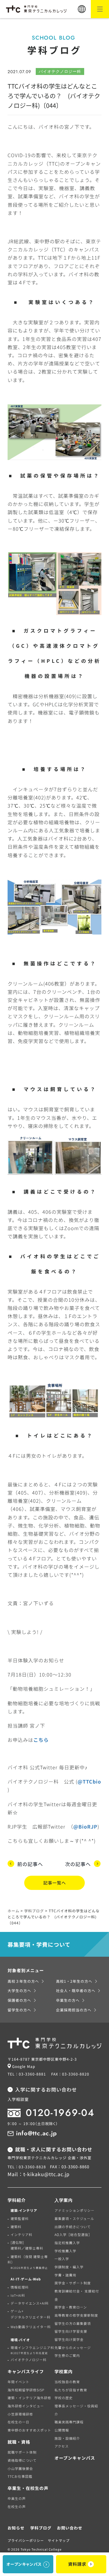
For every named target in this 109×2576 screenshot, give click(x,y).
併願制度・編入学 (69, 2267)
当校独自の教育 (67, 2382)
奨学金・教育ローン (71, 2307)
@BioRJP (85, 1826)
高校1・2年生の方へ (74, 1981)
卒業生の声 (17, 2498)
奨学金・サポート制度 (73, 2283)
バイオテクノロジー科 (29, 2360)
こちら (41, 1740)
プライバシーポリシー (26, 2540)
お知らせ (16, 2528)
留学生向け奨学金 (69, 2339)
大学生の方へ (19, 1990)
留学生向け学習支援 (71, 2331)
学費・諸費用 (65, 2275)
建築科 (16, 2227)
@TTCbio (89, 1781)
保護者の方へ (19, 2000)
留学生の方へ (19, 2010)
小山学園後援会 (20, 2468)
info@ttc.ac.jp (36, 2133)
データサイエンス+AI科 (30, 2303)
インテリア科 (21, 2234)
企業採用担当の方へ (74, 2010)
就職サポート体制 (22, 2452)
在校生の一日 (18, 2422)
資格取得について (22, 2460)
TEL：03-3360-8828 (27, 2167)
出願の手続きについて (73, 2227)
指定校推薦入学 (67, 2243)
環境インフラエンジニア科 (32, 2350)
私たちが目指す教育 (71, 2390)
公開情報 (62, 2430)
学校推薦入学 (65, 2251)
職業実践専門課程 (69, 2422)
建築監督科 (20, 2218)
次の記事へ (78, 1864)
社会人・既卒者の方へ (76, 1990)
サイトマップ (59, 2540)
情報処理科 (20, 2287)
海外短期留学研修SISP (26, 2390)
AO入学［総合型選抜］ (73, 2234)
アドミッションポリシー (74, 2210)
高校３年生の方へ (23, 1981)
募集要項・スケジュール (74, 2218)
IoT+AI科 (18, 2295)
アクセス (62, 2446)
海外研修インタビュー (26, 2406)
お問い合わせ (70, 2528)
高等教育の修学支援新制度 (76, 2315)
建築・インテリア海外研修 (29, 2398)
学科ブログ (41, 2528)
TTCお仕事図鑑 (20, 2476)
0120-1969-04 (60, 2113)
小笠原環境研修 (20, 2414)
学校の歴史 (64, 2398)
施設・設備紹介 (67, 2438)
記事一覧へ (55, 1883)
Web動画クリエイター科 (31, 2327)
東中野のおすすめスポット (29, 2430)
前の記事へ (30, 1864)
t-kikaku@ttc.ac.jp (46, 2174)
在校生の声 (17, 2506)
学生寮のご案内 (67, 2355)
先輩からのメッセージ (73, 2348)
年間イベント (18, 2382)
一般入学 (62, 2259)
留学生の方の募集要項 (73, 2323)
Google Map (24, 2066)
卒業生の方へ (68, 2000)
